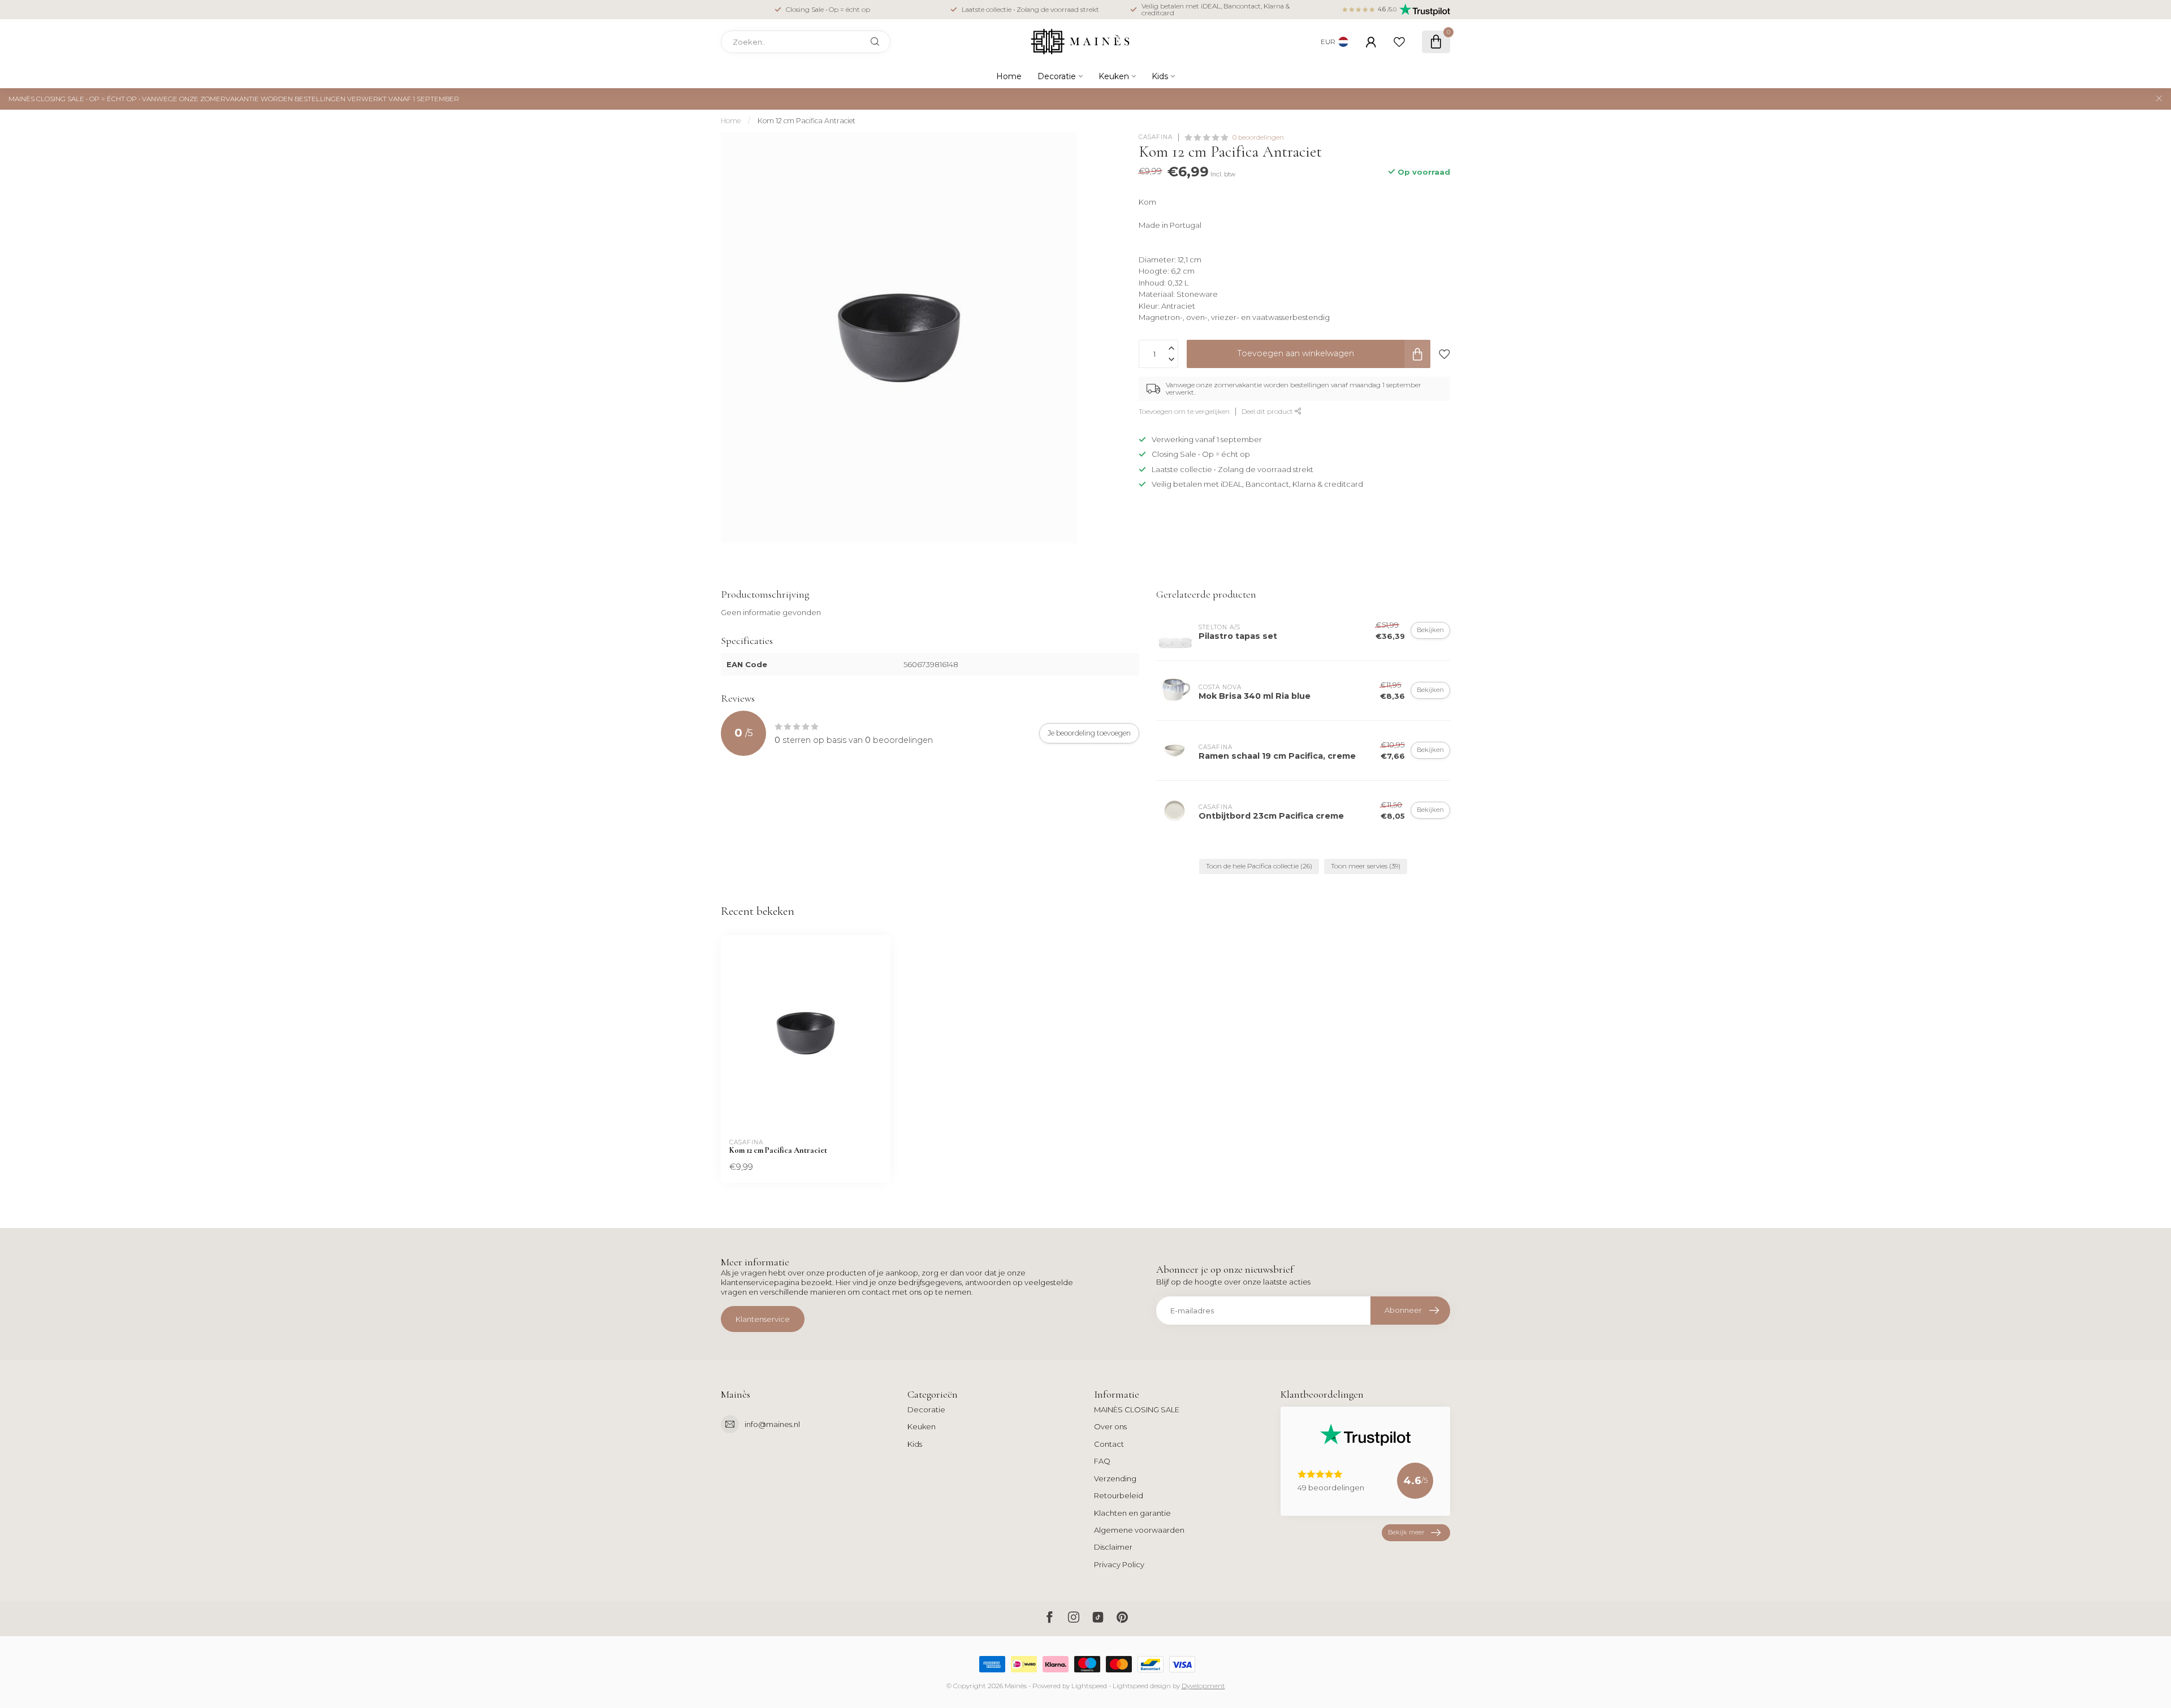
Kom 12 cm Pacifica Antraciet (806, 121)
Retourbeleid (1119, 1495)
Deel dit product (1268, 411)
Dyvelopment (1203, 1686)
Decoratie (1057, 76)
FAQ (1102, 1461)
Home (1009, 76)
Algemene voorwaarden (1139, 1530)
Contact (1109, 1444)
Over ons (1110, 1426)
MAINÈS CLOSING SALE (1137, 1409)
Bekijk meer (1406, 1532)
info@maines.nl (772, 1424)
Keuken (1114, 76)
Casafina (1156, 137)
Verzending (1115, 1478)
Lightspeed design (1142, 1686)
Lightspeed (1089, 1686)
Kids (1160, 76)
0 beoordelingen (1258, 137)
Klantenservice (763, 1319)
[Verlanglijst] (1399, 42)
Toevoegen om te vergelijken (1184, 411)
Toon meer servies (1366, 866)
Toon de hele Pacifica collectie (1259, 866)
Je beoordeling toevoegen (1089, 733)
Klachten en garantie (1132, 1513)
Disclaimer (1113, 1547)
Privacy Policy (1119, 1564)
